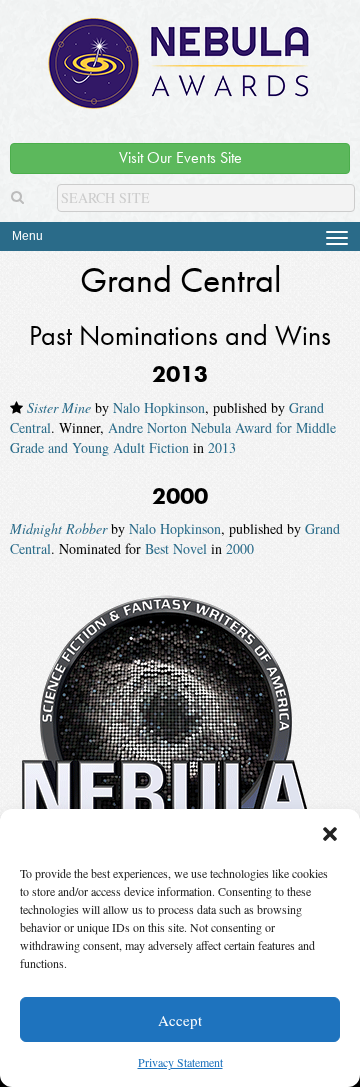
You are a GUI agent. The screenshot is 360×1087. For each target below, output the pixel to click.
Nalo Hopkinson (159, 407)
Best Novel (176, 548)
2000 (240, 548)
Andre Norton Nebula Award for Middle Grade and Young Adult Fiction (173, 437)
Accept (180, 1020)
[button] (330, 834)
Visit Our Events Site (180, 157)
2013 (222, 447)
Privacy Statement (180, 1062)
